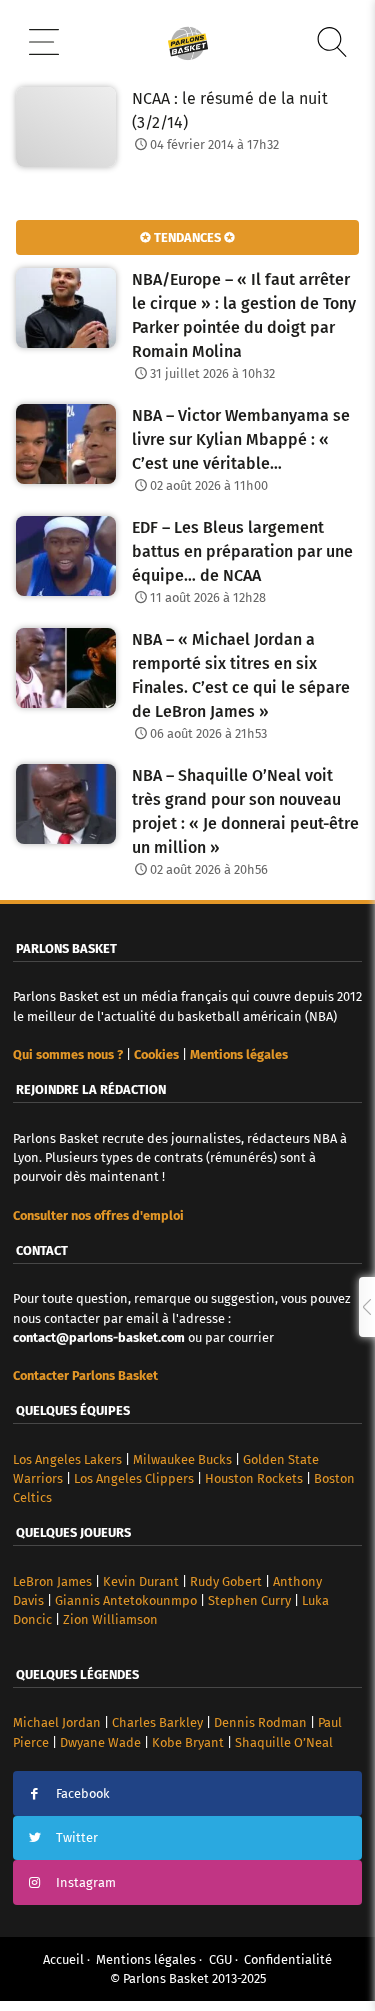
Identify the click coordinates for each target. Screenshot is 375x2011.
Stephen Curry (249, 1600)
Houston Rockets (254, 1478)
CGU (220, 1959)
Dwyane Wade (100, 1742)
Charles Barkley (157, 1722)
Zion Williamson (110, 1619)
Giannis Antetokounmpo (126, 1600)
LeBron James (52, 1581)
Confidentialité (288, 1959)
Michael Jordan (57, 1722)
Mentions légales (146, 1959)
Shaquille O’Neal (284, 1742)
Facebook (83, 1793)
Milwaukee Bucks (182, 1459)
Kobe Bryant (188, 1742)
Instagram (86, 1882)
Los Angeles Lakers (67, 1459)
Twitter (77, 1837)
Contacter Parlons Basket (85, 1375)
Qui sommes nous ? (68, 1054)
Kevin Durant (141, 1581)
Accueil (63, 1959)
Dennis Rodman (260, 1722)
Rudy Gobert (226, 1581)
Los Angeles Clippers (134, 1478)
